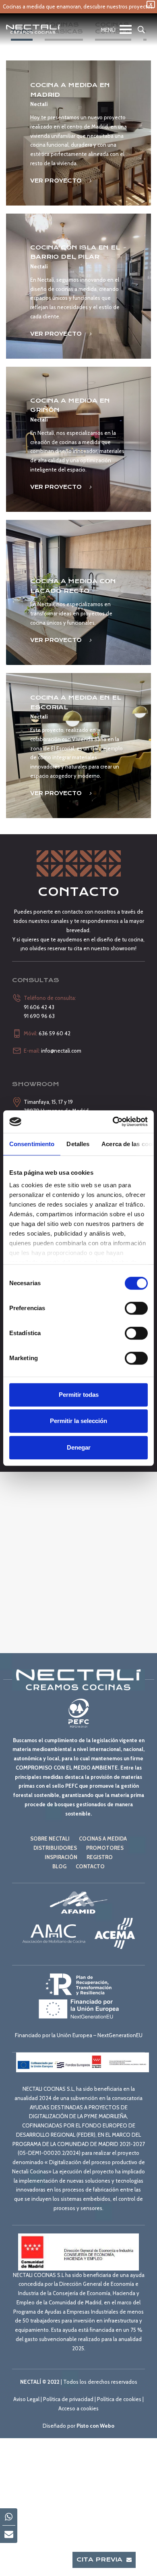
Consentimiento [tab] (32, 1144)
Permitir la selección (78, 1421)
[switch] (136, 1308)
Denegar (79, 1447)
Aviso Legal (26, 2399)
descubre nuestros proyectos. (119, 6)
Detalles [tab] (78, 1144)
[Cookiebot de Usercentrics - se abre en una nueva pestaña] (113, 1122)
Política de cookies (119, 2399)
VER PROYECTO (57, 181)
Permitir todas (79, 1395)
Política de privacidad (68, 2399)
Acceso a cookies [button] (78, 2408)
